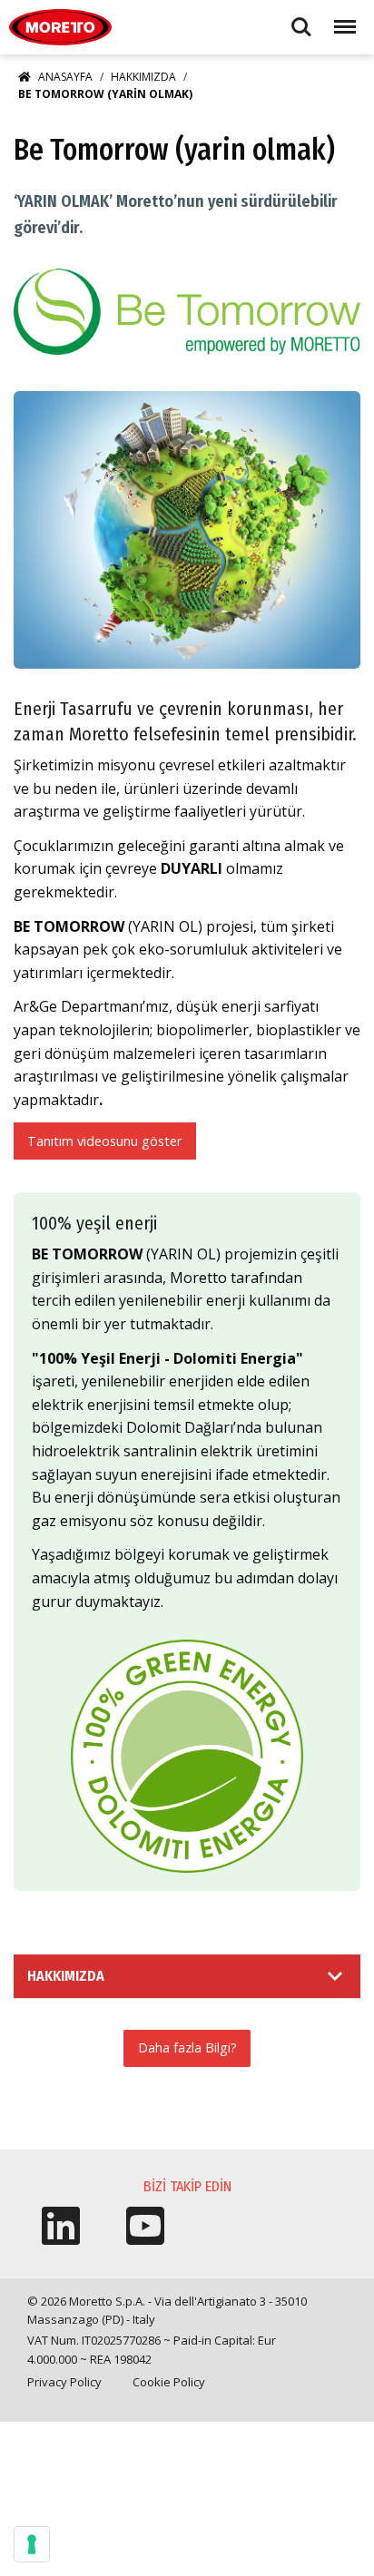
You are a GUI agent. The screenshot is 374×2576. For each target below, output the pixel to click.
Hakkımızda (143, 77)
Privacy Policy (64, 2382)
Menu (341, 19)
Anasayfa (65, 77)
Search (301, 19)
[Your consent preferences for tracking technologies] (32, 2544)
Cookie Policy (169, 2382)
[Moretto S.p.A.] (60, 27)
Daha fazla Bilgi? (187, 2047)
